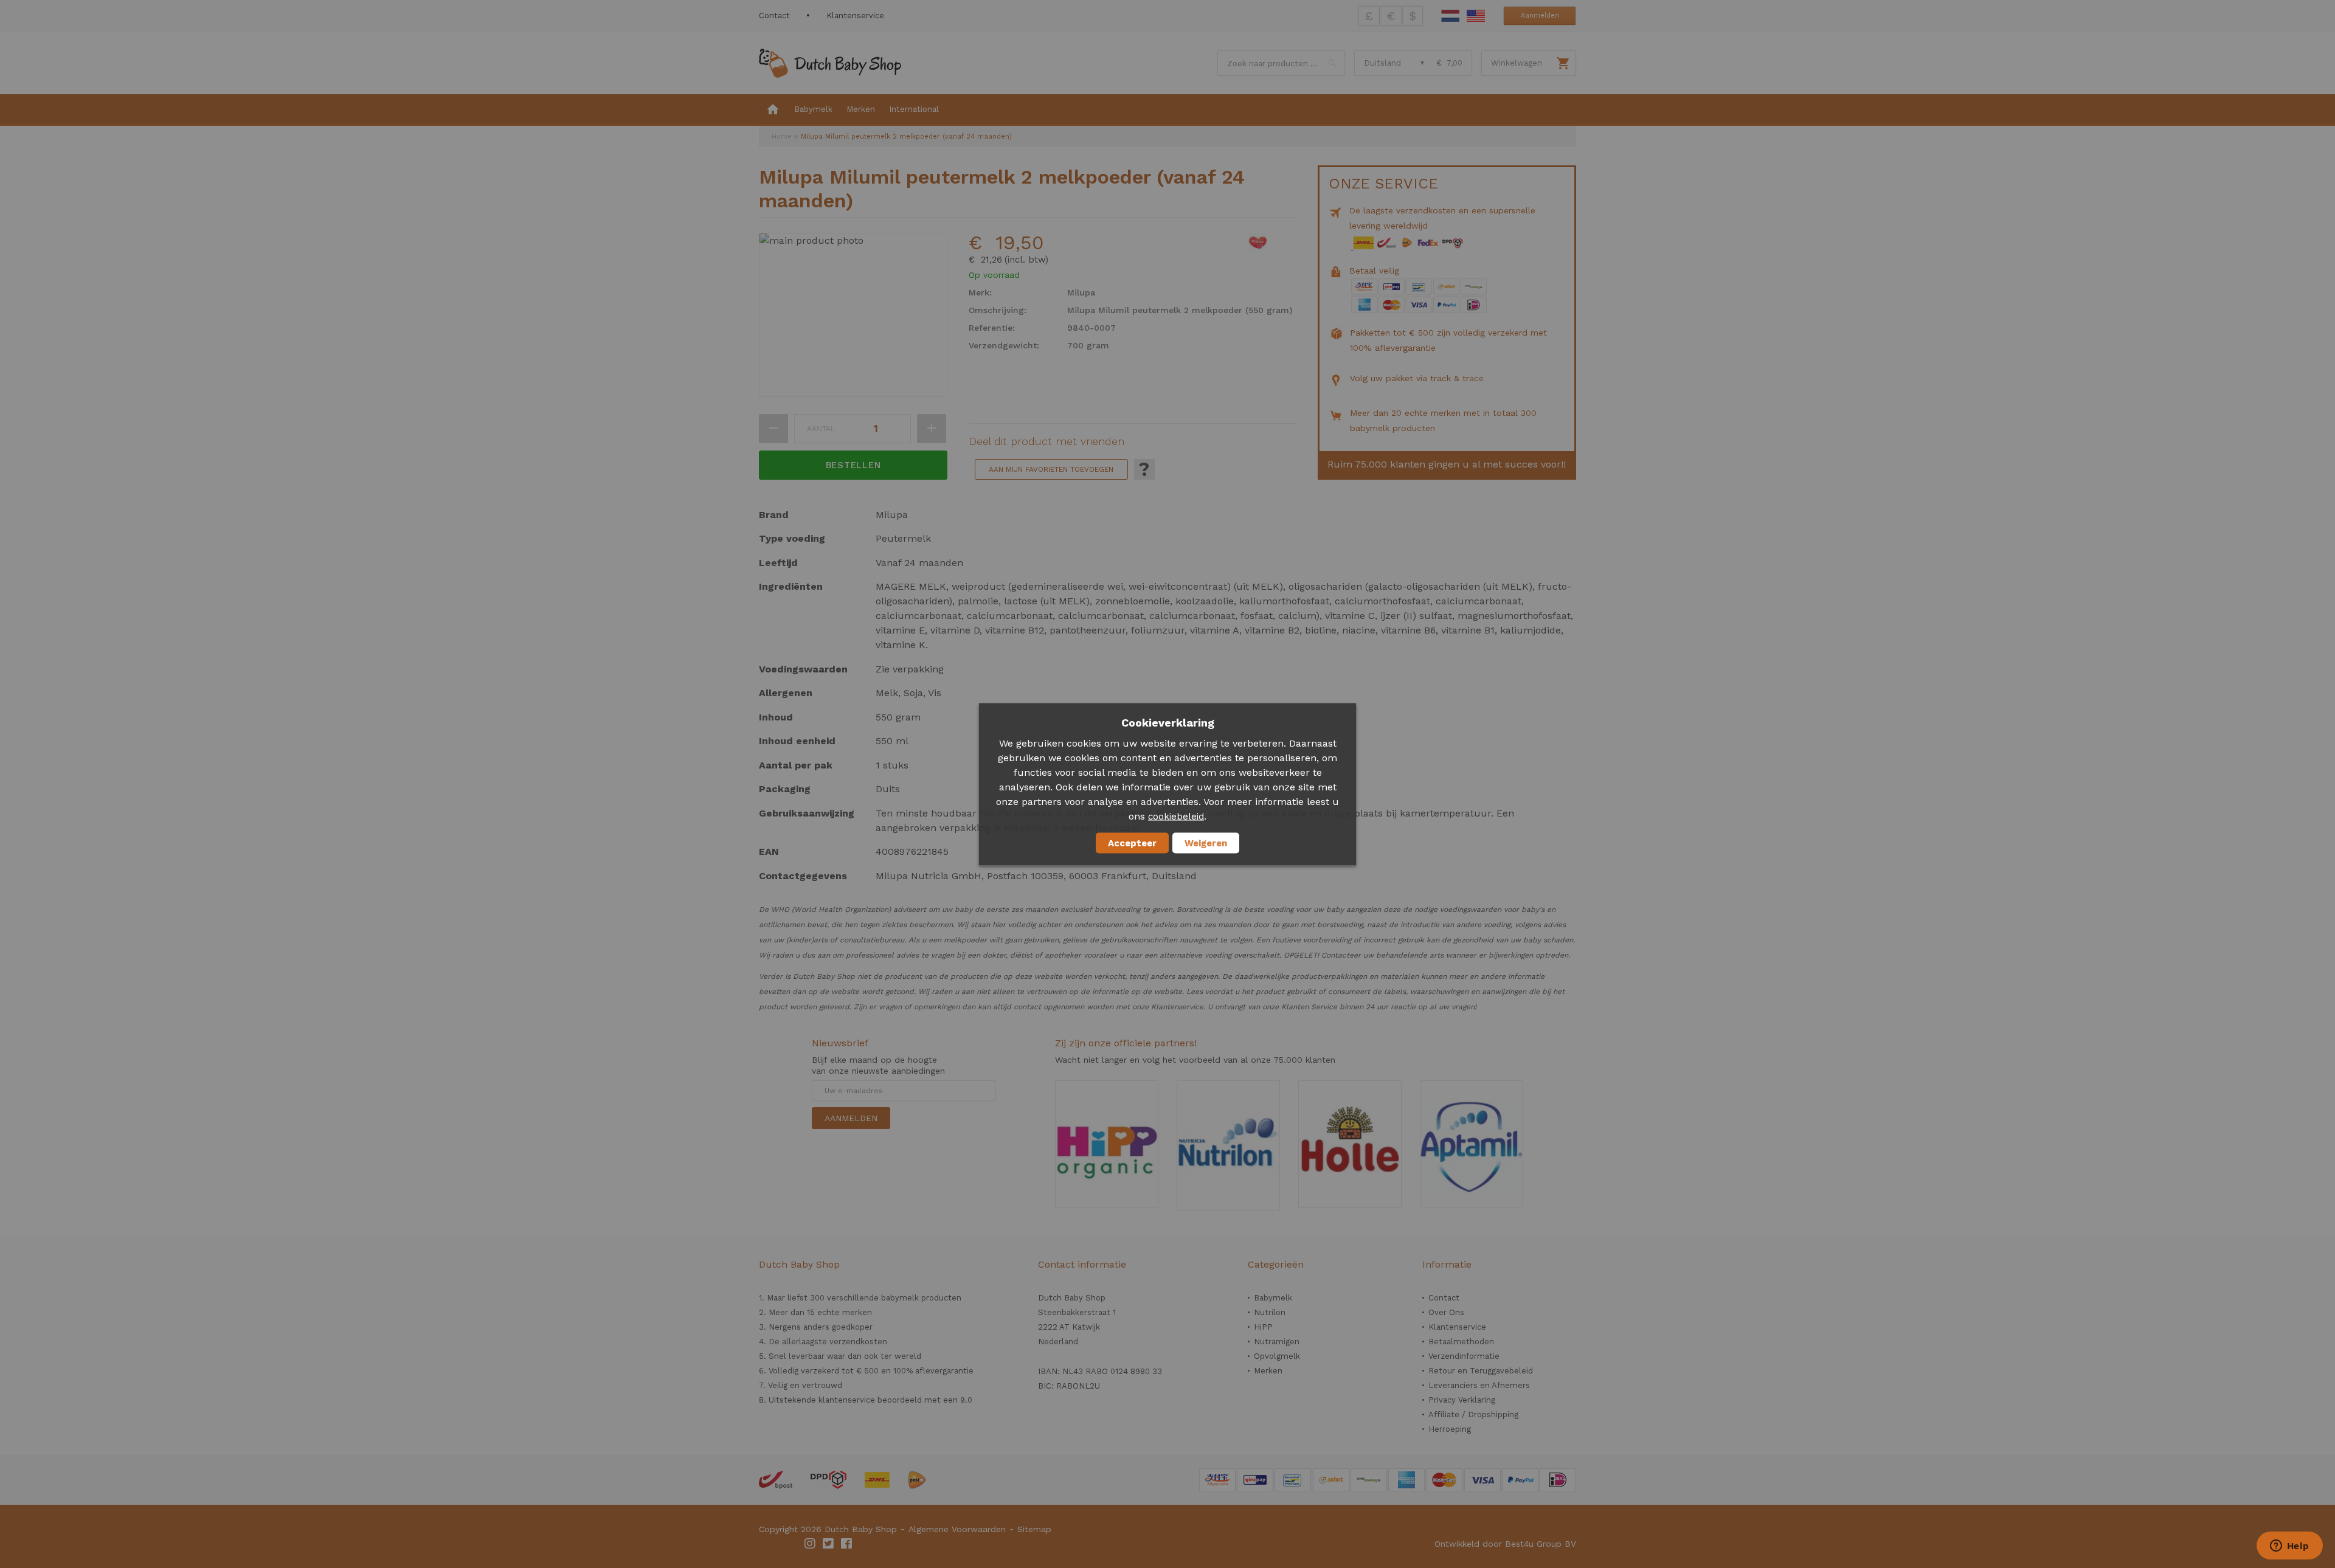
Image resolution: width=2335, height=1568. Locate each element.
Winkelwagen (1517, 63)
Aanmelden (1540, 16)
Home (782, 136)
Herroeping (1450, 1429)
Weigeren (1206, 843)
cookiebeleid (1176, 816)
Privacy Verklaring (1462, 1400)
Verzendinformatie (1464, 1356)
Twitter (829, 1544)
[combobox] (1281, 63)
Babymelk (1273, 1298)
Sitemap (1034, 1529)
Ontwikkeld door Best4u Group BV (1505, 1544)
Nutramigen (1277, 1342)
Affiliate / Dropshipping (1473, 1414)
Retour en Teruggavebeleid (1481, 1371)
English (1476, 16)
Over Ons (1446, 1312)
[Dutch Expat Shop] (830, 63)
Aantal (821, 429)
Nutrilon (1270, 1312)
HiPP (1263, 1327)
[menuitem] (773, 110)
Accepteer (1132, 843)
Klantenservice (855, 16)
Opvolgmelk (1277, 1356)
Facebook (847, 1544)
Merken (1268, 1371)
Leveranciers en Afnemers (1479, 1385)
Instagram (811, 1544)
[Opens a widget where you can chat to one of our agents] (2289, 1547)
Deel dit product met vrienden (1046, 441)
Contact (774, 16)
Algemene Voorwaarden (957, 1529)
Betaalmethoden (1461, 1342)
